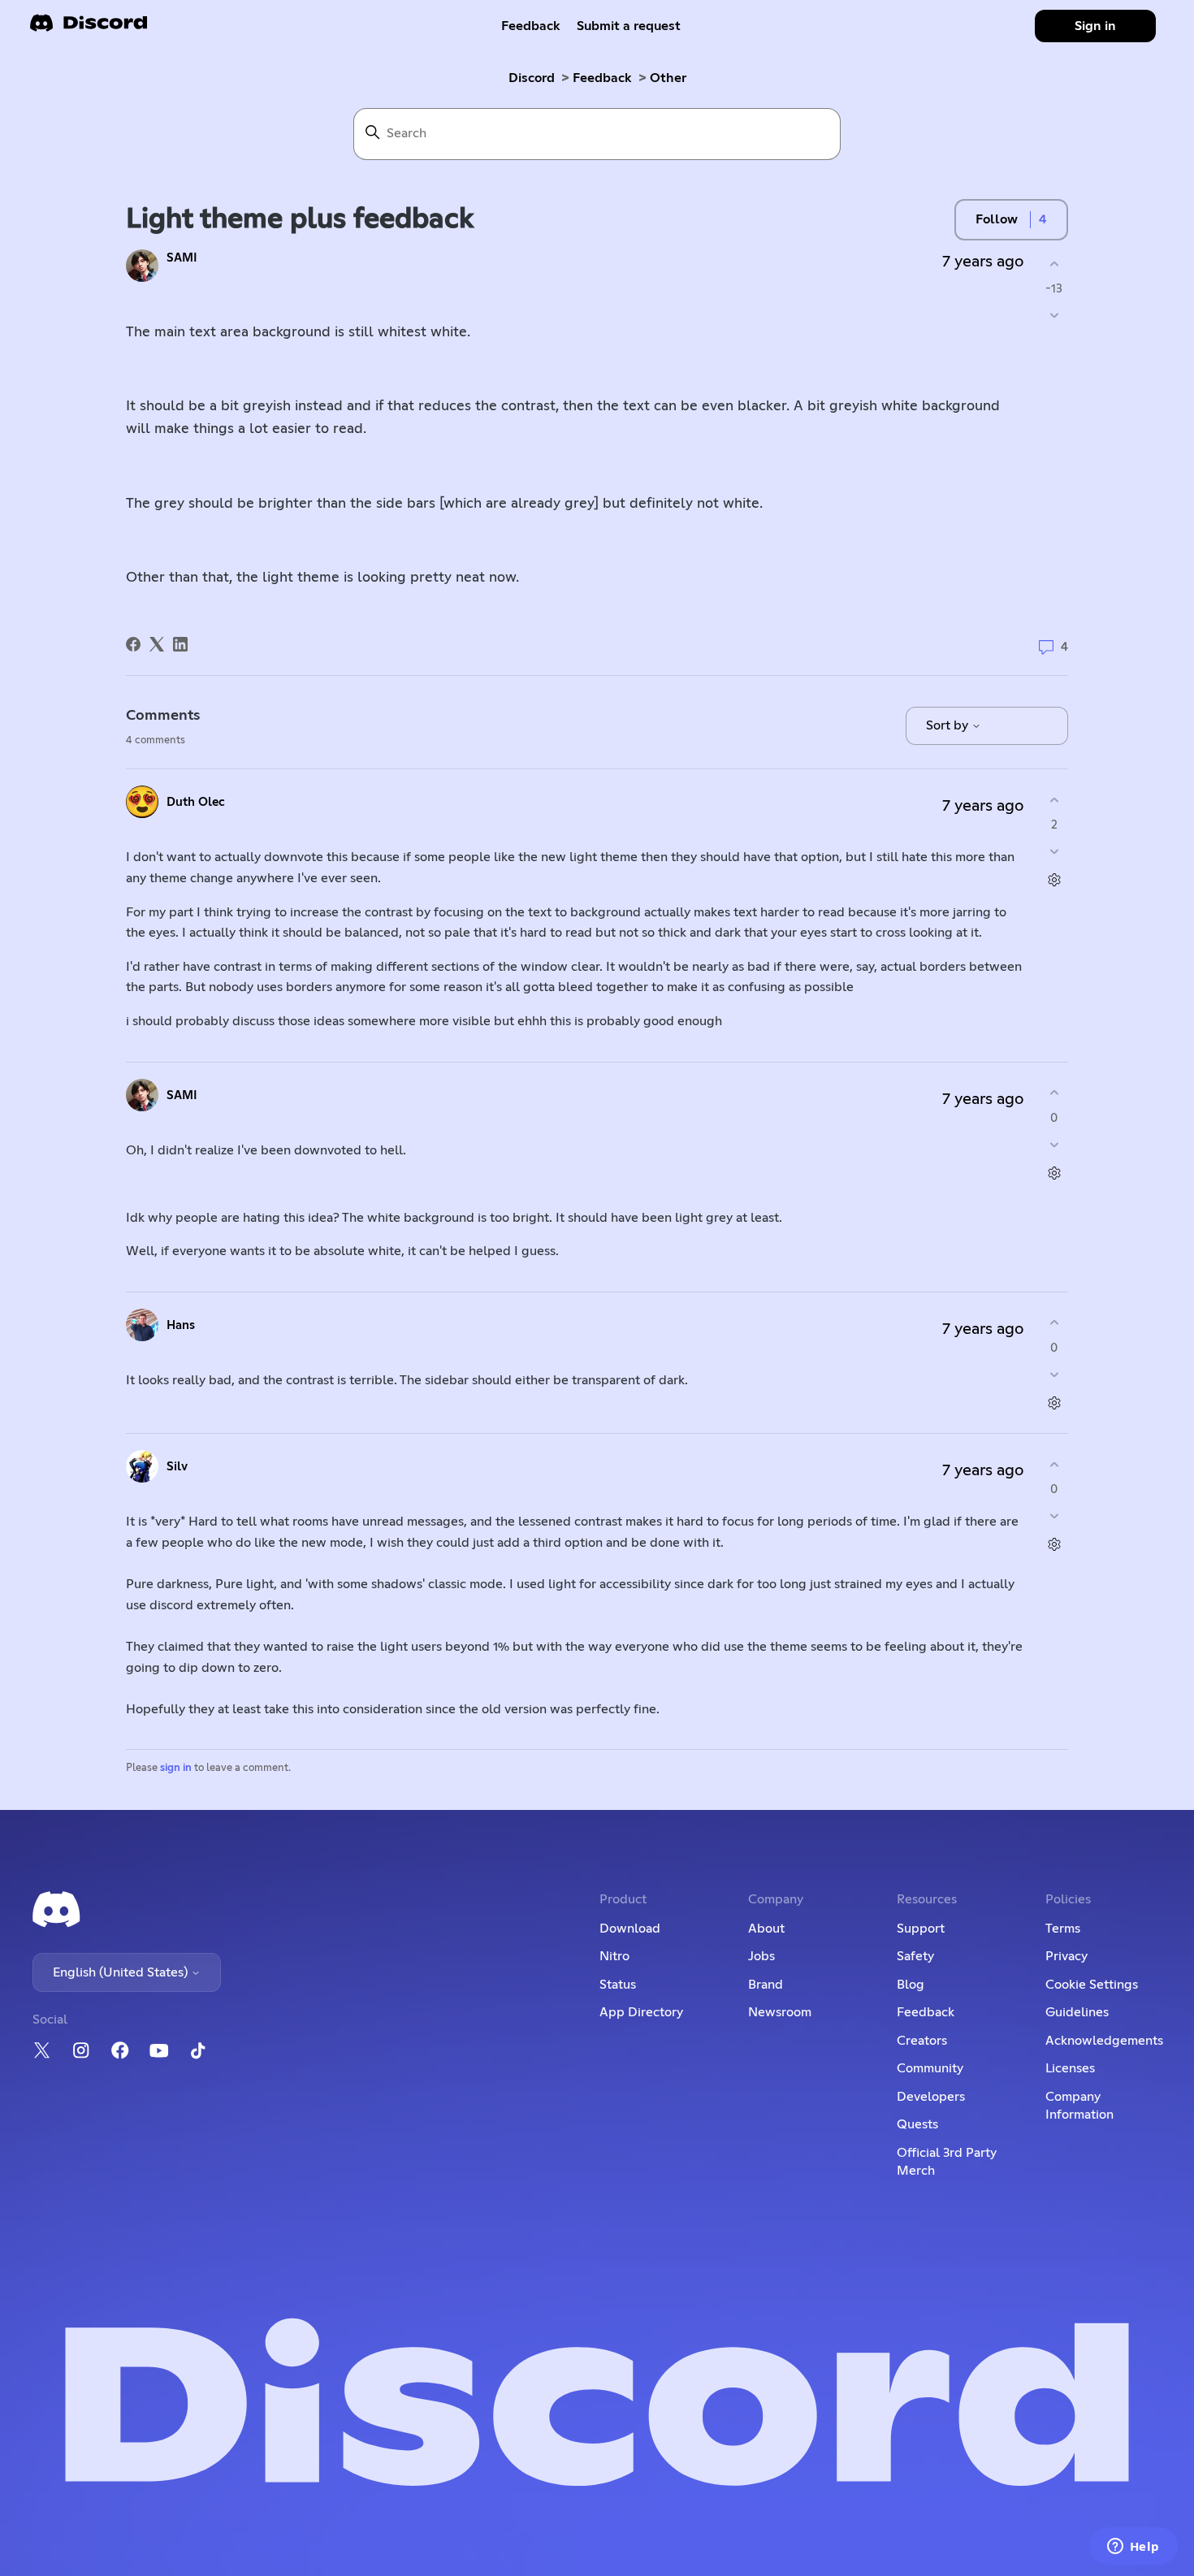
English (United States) (122, 1972)
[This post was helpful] (1054, 264)
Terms (1063, 1929)
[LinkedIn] (180, 644)
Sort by (949, 725)
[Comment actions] (1054, 880)
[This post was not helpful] (1054, 316)
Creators (922, 2041)
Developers (931, 2097)
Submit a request (629, 26)
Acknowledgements (1104, 2041)
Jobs (761, 1956)
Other (668, 78)
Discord (532, 78)
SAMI (182, 258)
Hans (181, 1325)
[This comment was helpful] (1054, 800)
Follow (997, 219)
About (766, 1929)
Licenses (1070, 2068)
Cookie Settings (1092, 1985)
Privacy (1066, 1956)
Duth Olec (196, 802)
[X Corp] (157, 644)
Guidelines (1077, 2012)
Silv (177, 1467)
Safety (915, 1956)
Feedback (531, 26)
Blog (911, 1985)
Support (921, 1929)
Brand (766, 1985)
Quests (917, 2124)
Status (618, 1985)
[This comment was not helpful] (1054, 852)
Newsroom (780, 2012)
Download (630, 1929)
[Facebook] (133, 644)
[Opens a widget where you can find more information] (1133, 2548)
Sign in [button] (1095, 26)
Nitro (614, 1956)
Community (930, 2068)
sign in (176, 1768)
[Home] (89, 28)
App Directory (641, 2012)
